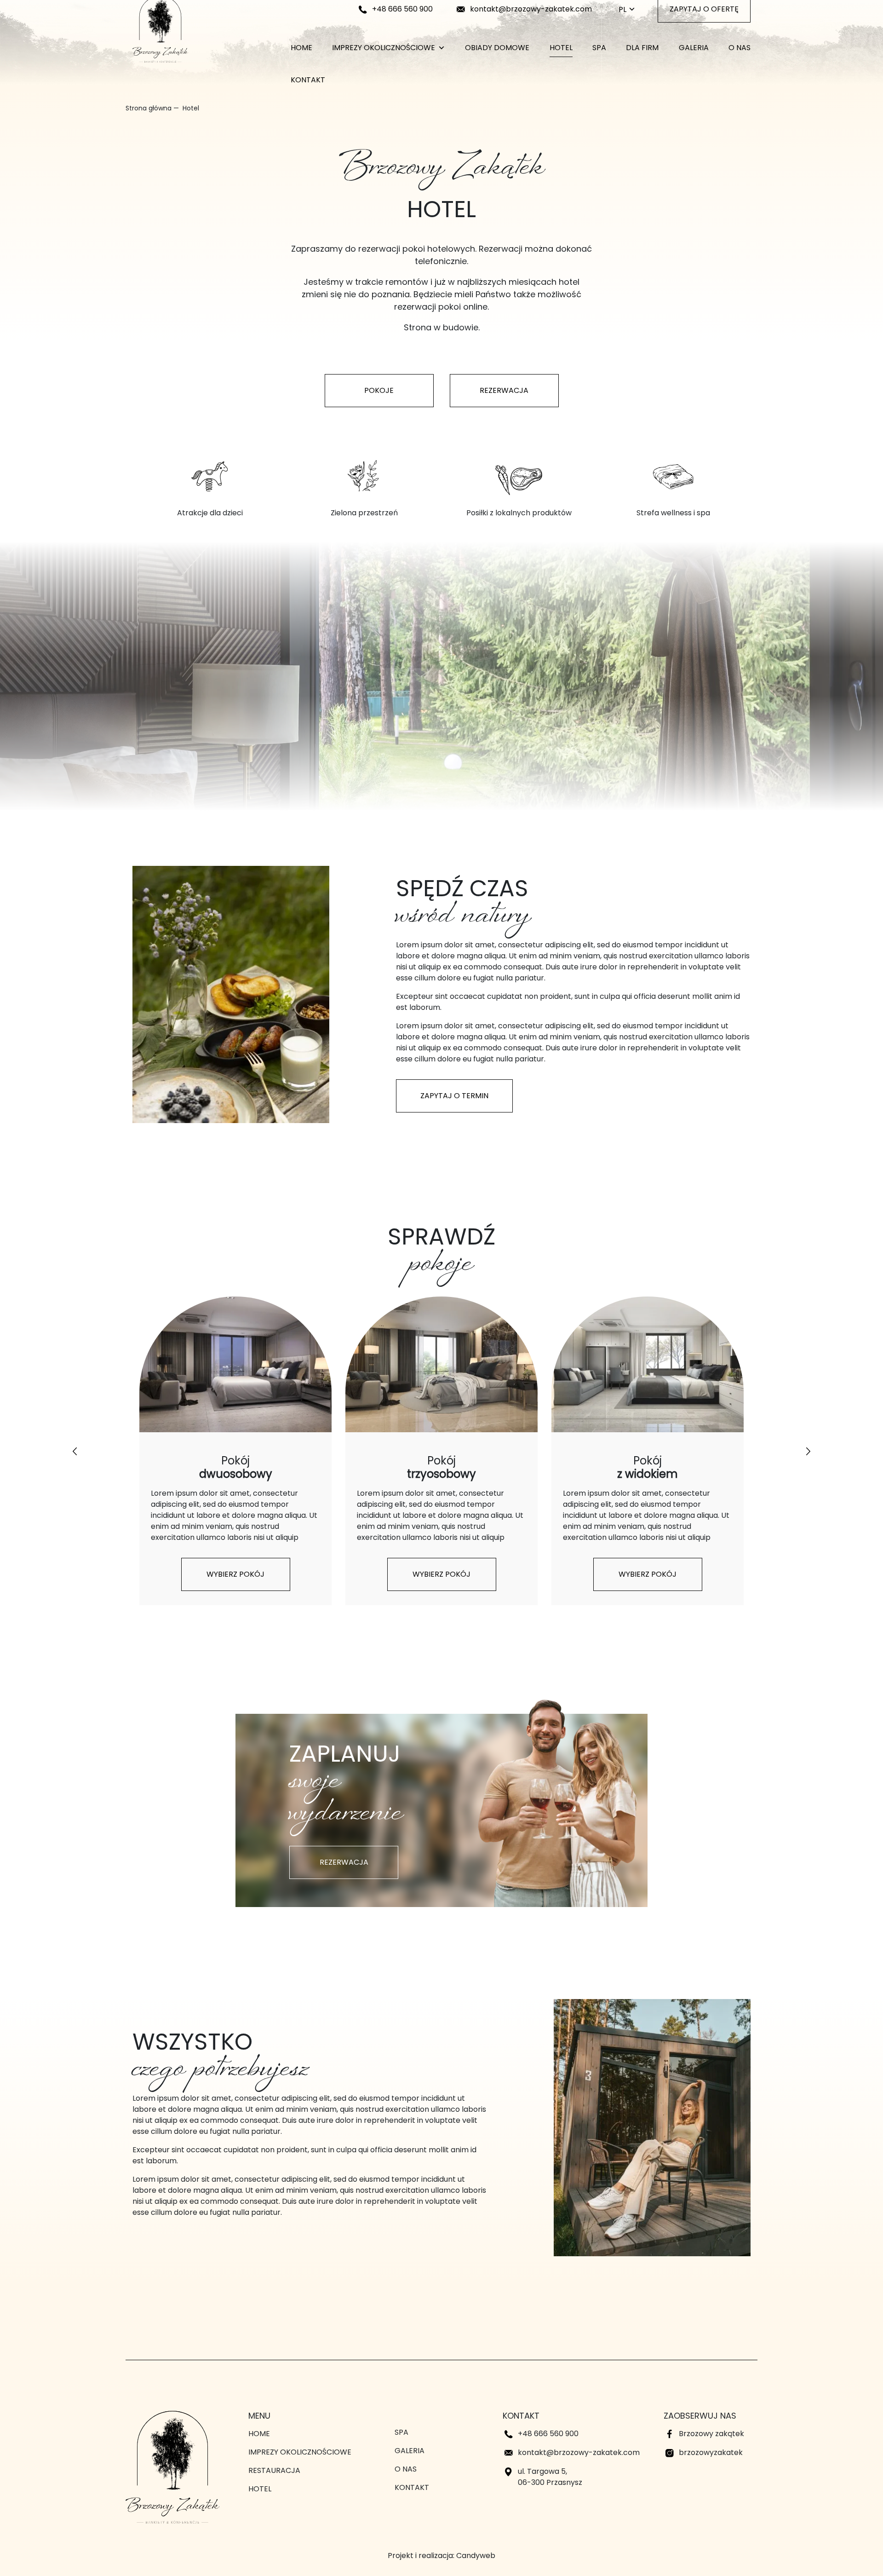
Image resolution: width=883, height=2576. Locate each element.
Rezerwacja (504, 390)
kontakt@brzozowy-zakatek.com (531, 9)
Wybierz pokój (235, 1574)
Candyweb (476, 2556)
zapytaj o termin (454, 1096)
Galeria (694, 48)
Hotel (561, 48)
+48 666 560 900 (402, 9)
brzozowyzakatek (711, 2452)
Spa (599, 48)
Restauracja (274, 2470)
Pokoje (379, 390)
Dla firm (642, 48)
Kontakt (308, 80)
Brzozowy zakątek (711, 2434)
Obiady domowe (497, 48)
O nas (740, 48)
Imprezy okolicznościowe (384, 48)
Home (301, 48)
